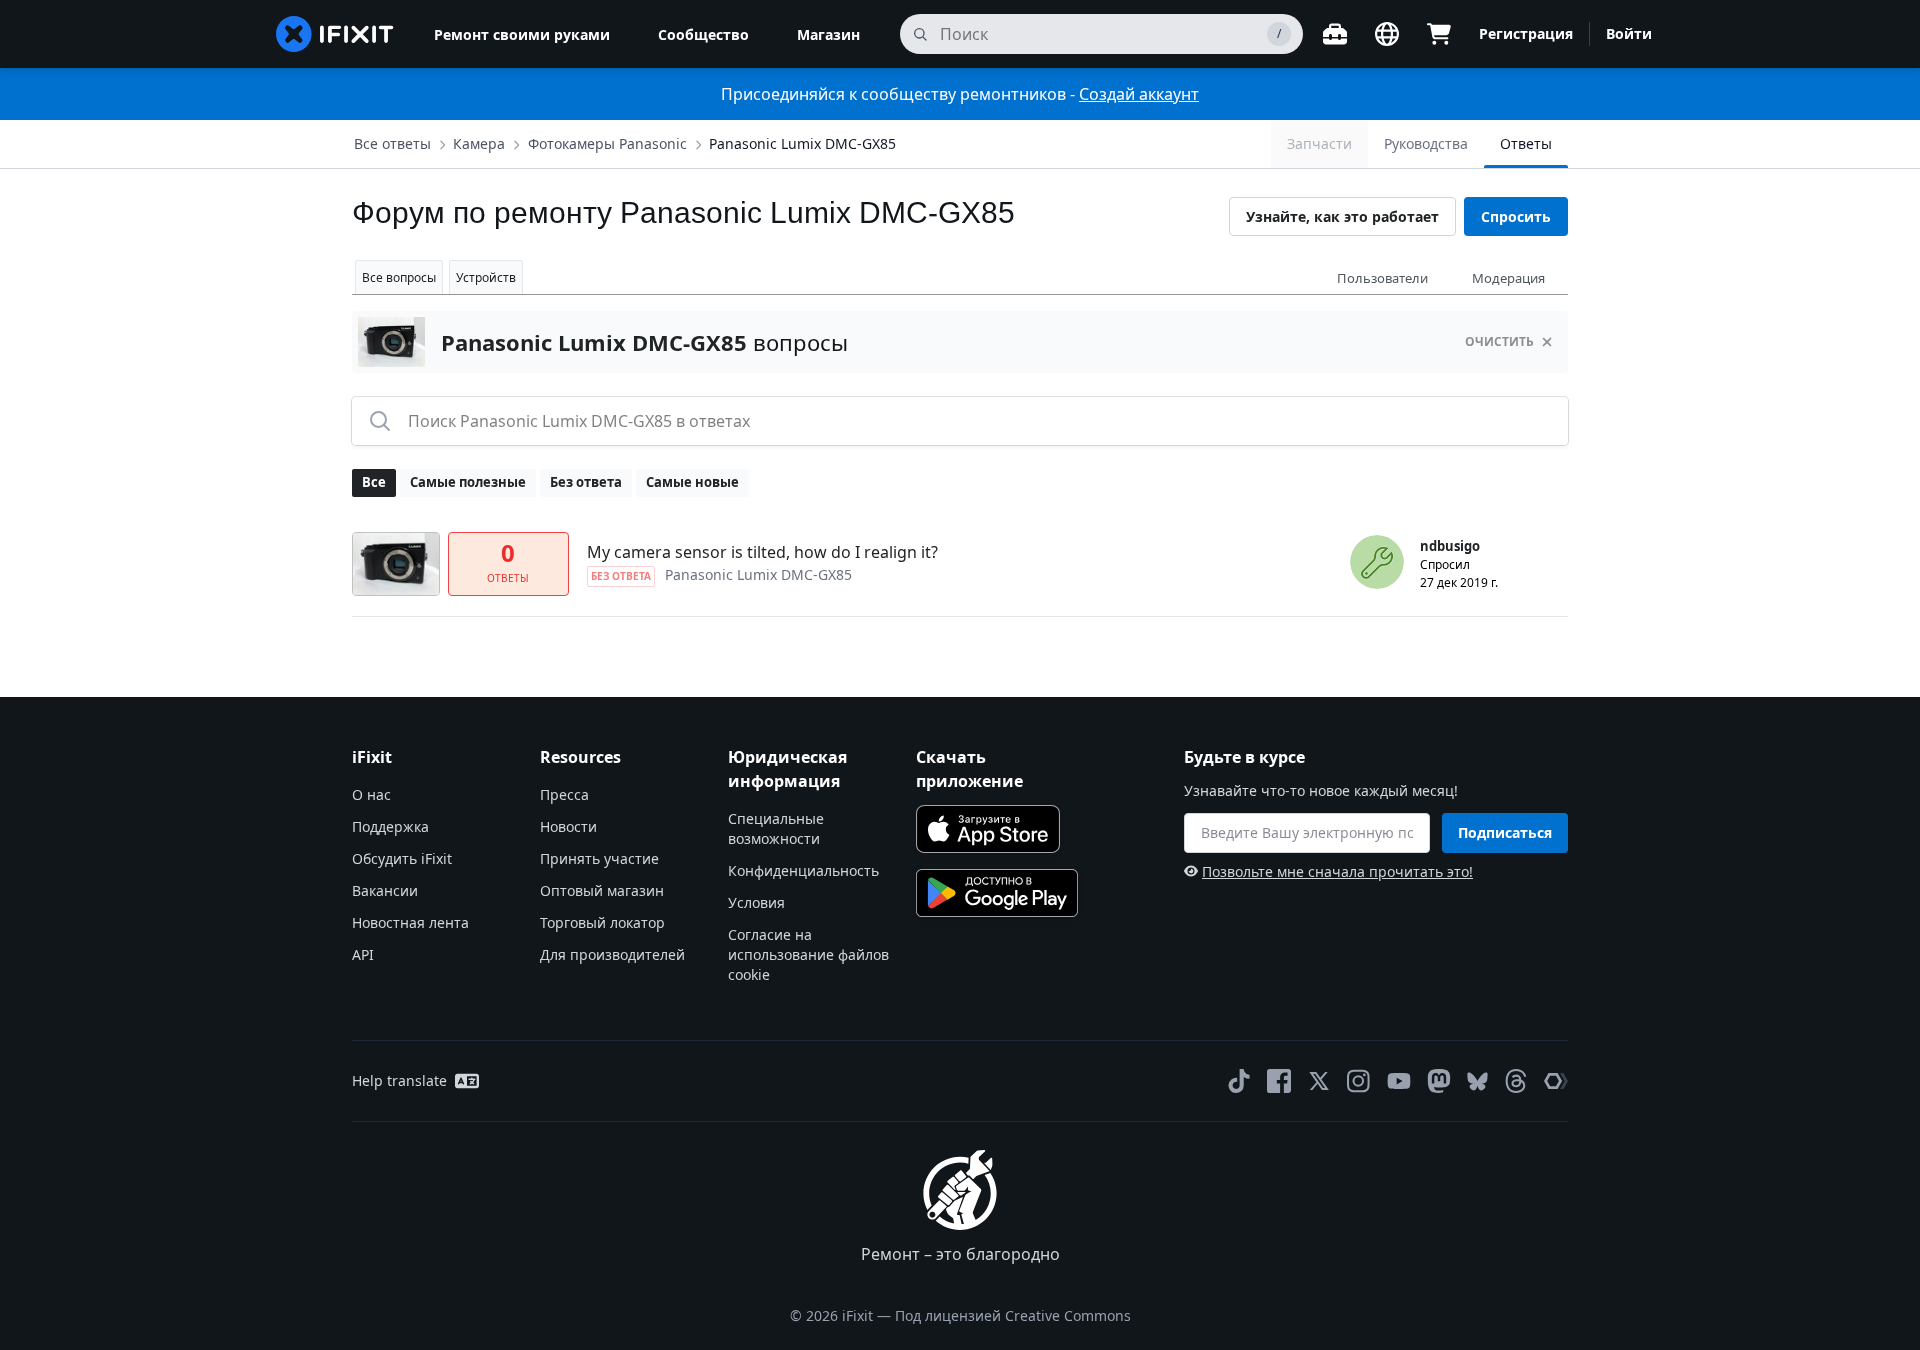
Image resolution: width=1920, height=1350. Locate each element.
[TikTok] (1239, 1081)
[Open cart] (1439, 34)
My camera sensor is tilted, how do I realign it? (762, 552)
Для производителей (612, 954)
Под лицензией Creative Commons (1013, 1315)
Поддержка (390, 826)
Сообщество (703, 34)
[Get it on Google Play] (997, 893)
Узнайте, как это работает (1342, 216)
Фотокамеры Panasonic (607, 143)
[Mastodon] (1439, 1081)
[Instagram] (1359, 1081)
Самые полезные (468, 482)
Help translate (399, 1080)
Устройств (486, 277)
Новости (568, 826)
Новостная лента (410, 922)
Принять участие (599, 858)
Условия (756, 902)
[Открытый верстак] (1335, 34)
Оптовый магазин (602, 890)
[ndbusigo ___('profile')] (1377, 562)
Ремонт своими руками (522, 34)
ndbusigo (1450, 546)
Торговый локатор (602, 922)
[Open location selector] (1387, 34)
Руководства (1426, 143)
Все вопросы (399, 277)
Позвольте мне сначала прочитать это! (1337, 871)
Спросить (1516, 216)
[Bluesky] (1477, 1081)
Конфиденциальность (803, 870)
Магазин (828, 34)
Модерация (1508, 278)
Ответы (1526, 143)
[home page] (335, 34)
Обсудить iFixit (402, 858)
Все (374, 482)
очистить (1499, 341)
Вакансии (385, 890)
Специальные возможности (776, 828)
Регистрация (1526, 33)
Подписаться (1505, 832)
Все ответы (392, 143)
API (363, 954)
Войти (1629, 33)
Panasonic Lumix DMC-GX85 (802, 143)
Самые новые (692, 482)
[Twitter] (1319, 1081)
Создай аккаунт (1139, 94)
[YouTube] (1399, 1081)
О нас (371, 794)
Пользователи (1382, 278)
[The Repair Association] (1556, 1081)
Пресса (564, 794)
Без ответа (586, 482)
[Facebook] (1279, 1081)
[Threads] (1516, 1081)
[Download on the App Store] (988, 829)
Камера (479, 143)
